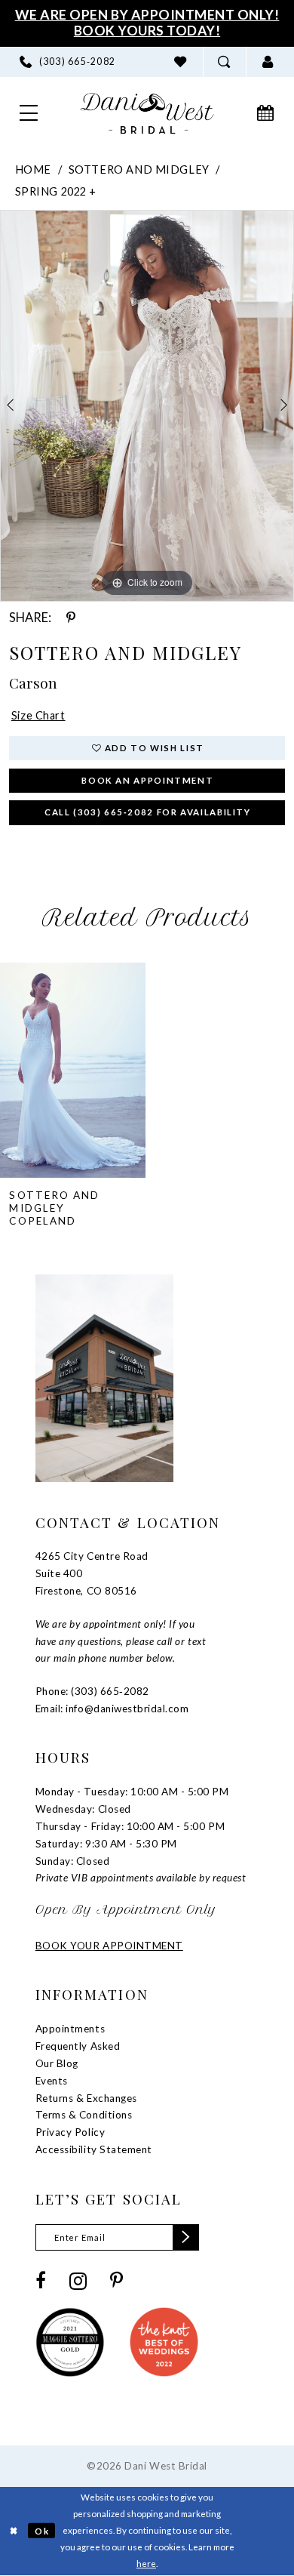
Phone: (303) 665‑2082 (92, 1691)
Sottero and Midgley (139, 169)
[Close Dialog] (14, 2530)
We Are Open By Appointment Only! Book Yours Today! (147, 23)
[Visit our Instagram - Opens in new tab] (78, 2281)
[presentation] (73, 1070)
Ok (42, 2531)
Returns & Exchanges (86, 2098)
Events (52, 2081)
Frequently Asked (78, 2046)
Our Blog (57, 2063)
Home (33, 169)
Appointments (70, 2029)
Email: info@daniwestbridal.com (112, 1709)
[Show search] (225, 62)
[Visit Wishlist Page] (181, 62)
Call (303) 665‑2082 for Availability (148, 812)
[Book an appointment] (265, 113)
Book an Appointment (147, 780)
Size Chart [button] (38, 715)
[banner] (147, 113)
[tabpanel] (147, 406)
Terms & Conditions (84, 2115)
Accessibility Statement (94, 2149)
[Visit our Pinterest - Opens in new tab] (116, 2281)
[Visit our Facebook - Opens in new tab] (41, 2281)
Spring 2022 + (56, 191)
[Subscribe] (186, 2237)
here (146, 2563)
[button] (268, 62)
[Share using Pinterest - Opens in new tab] (71, 618)
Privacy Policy (70, 2132)
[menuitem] (68, 62)
